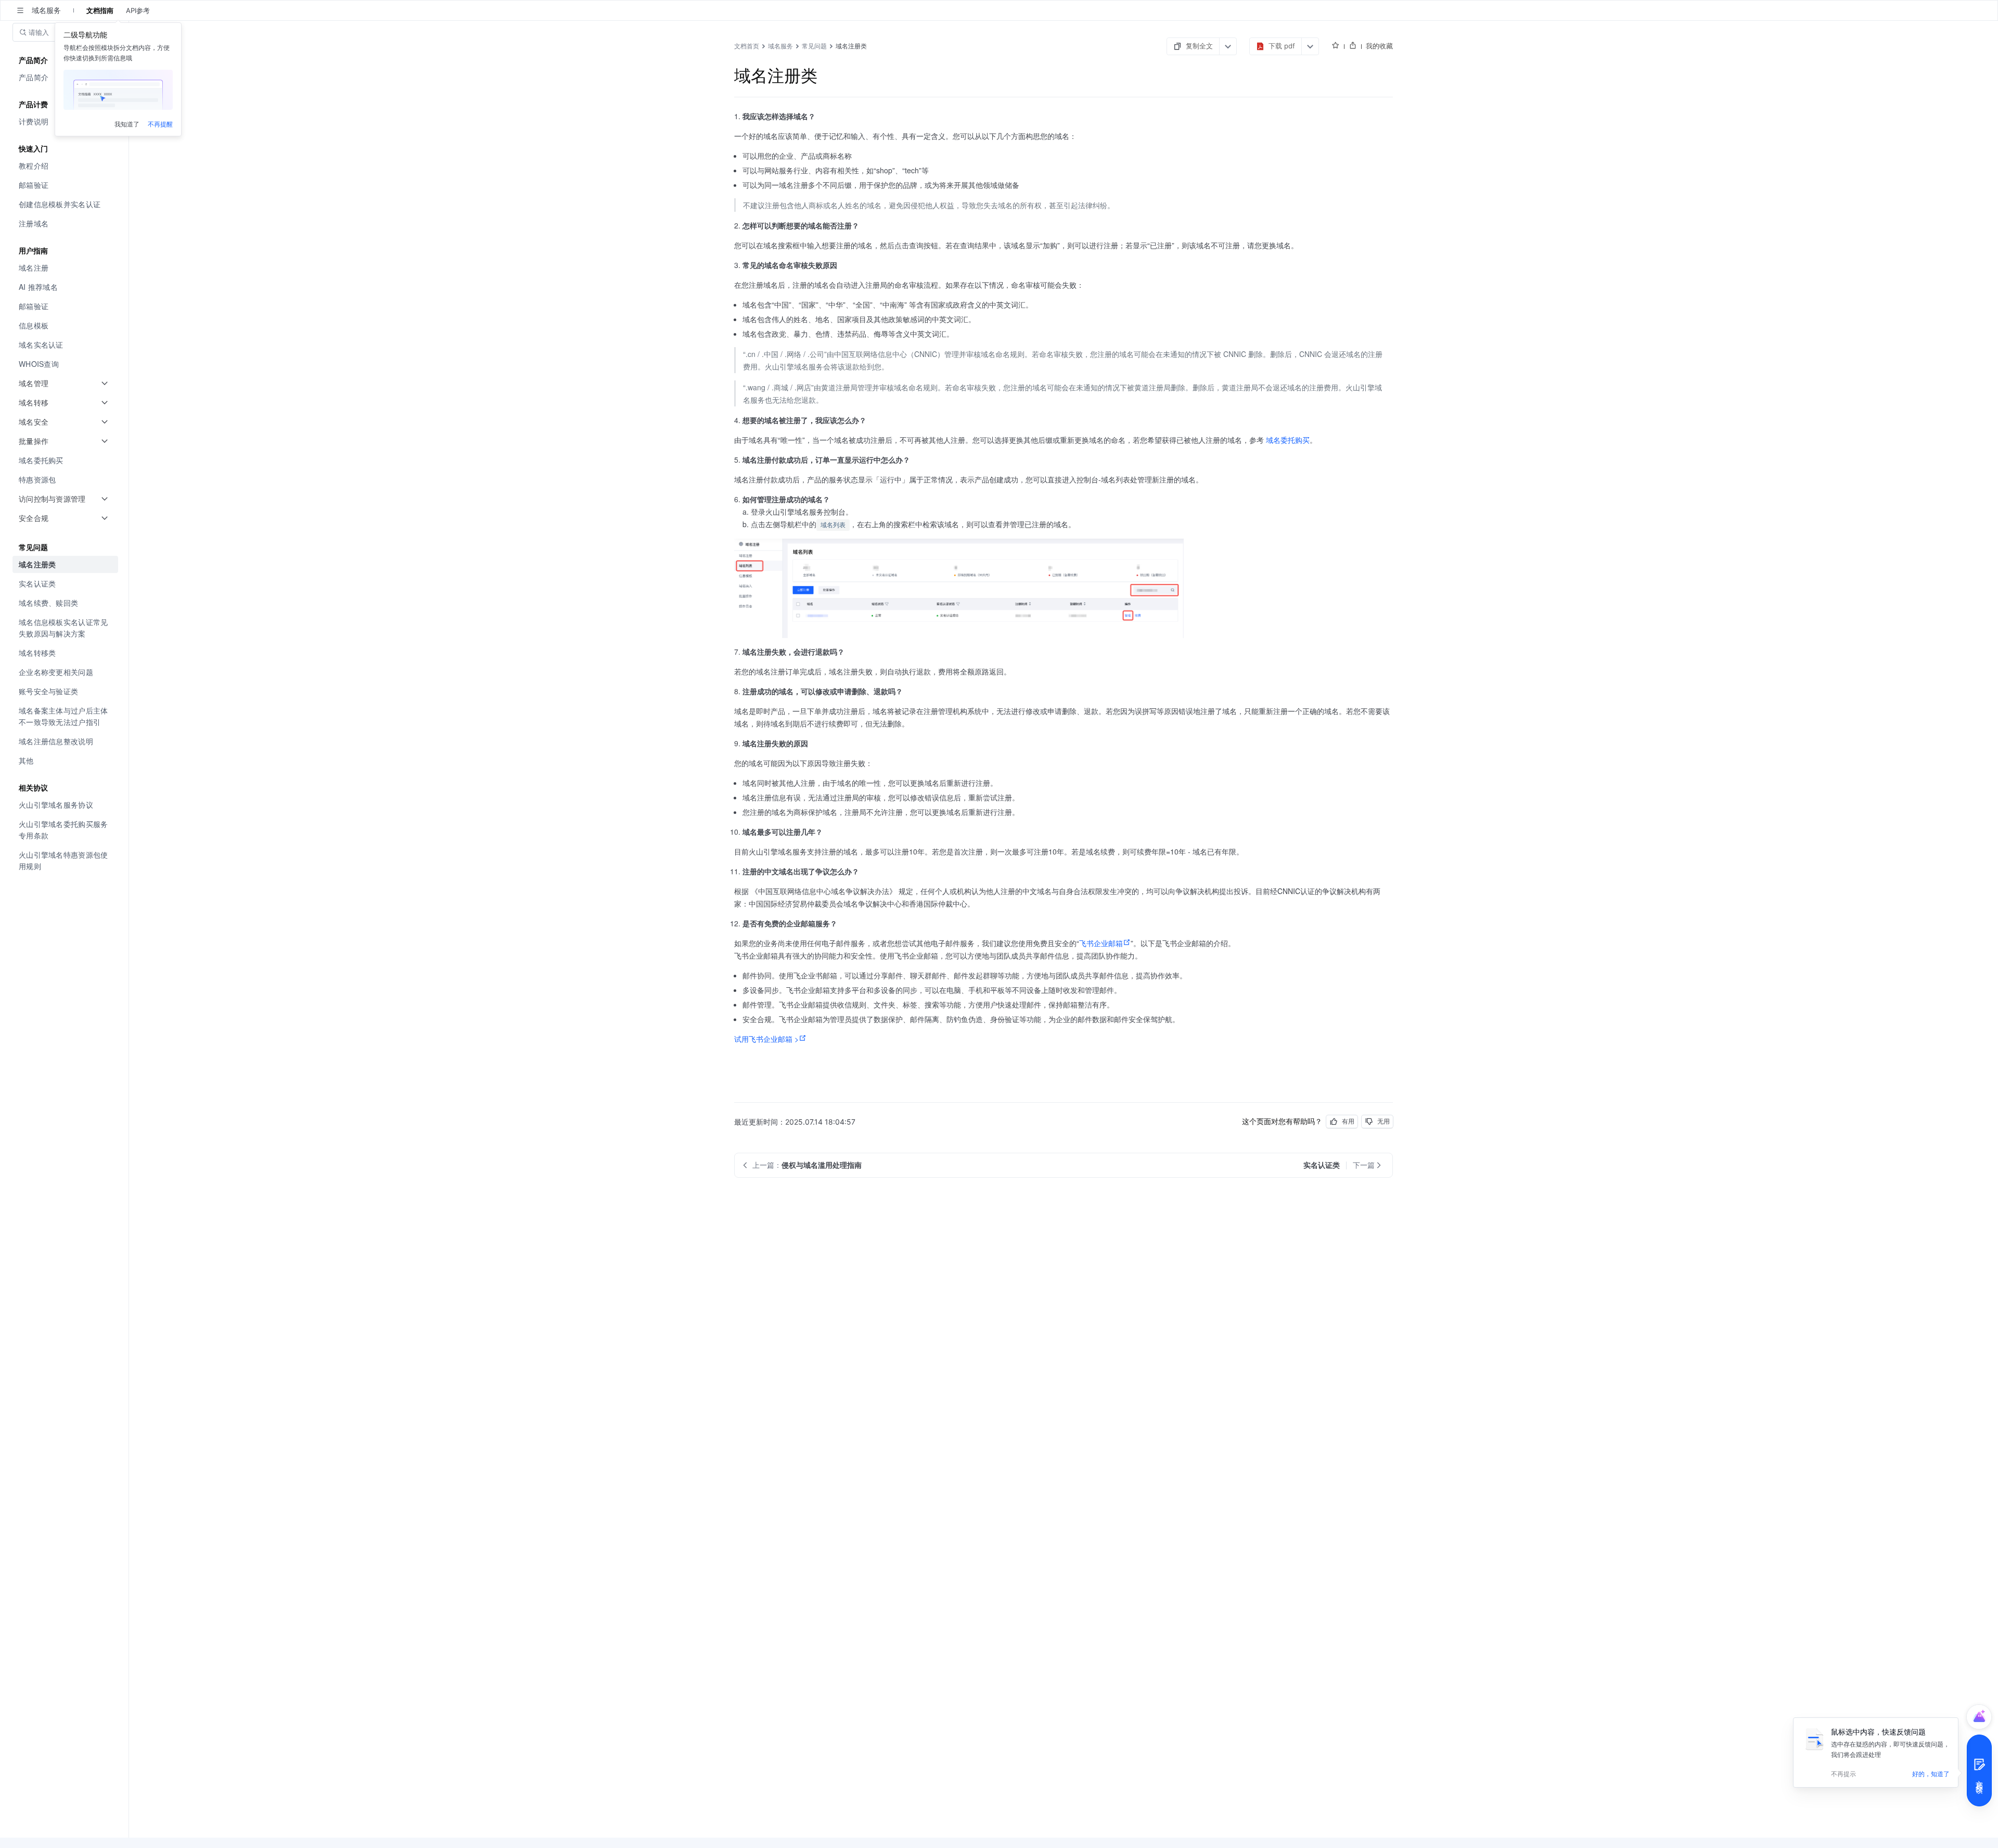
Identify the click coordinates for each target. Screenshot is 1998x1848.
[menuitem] (65, 166)
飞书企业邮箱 (1101, 943)
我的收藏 (1379, 46)
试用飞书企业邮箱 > (766, 1039)
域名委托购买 (1288, 440)
